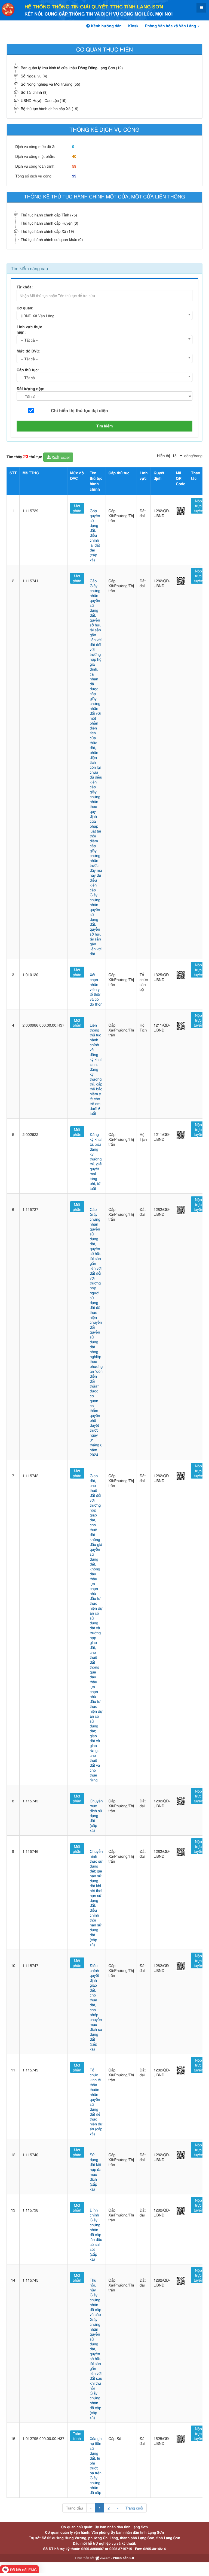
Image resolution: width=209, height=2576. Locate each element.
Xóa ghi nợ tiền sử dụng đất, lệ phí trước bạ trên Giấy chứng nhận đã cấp (96, 2465)
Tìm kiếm (105, 426)
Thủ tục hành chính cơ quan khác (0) (52, 239)
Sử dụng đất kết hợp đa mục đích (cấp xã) (96, 2172)
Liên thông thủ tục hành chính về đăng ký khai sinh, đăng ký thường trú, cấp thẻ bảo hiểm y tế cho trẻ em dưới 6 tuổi (96, 1069)
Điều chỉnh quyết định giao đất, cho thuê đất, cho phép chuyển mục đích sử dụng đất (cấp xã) (96, 2007)
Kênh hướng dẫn (106, 26)
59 (74, 166)
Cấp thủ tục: (28, 370)
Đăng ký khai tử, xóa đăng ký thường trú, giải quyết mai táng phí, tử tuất (96, 1161)
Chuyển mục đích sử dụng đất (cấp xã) (96, 1815)
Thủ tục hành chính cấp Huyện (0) (49, 223)
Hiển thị (163, 456)
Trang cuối (134, 2508)
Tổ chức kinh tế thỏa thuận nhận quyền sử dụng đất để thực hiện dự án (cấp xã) (96, 2102)
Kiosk (133, 26)
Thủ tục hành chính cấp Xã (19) (47, 231)
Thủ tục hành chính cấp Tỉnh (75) (49, 215)
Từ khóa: (25, 287)
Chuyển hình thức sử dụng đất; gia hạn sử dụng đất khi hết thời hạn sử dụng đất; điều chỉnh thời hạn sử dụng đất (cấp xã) (96, 1898)
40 (74, 156)
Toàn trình (77, 2436)
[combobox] (104, 315)
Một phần (77, 508)
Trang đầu (74, 2508)
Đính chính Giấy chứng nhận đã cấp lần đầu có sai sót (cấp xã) (96, 2234)
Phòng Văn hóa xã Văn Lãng (171, 26)
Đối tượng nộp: (30, 389)
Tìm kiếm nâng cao (29, 268)
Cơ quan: (25, 308)
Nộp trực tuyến (198, 506)
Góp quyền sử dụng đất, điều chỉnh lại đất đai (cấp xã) (95, 535)
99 (74, 176)
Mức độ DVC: (29, 351)
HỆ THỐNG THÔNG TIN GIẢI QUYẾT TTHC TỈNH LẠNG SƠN (94, 7)
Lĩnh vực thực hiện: (29, 330)
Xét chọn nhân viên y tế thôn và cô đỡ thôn (96, 989)
